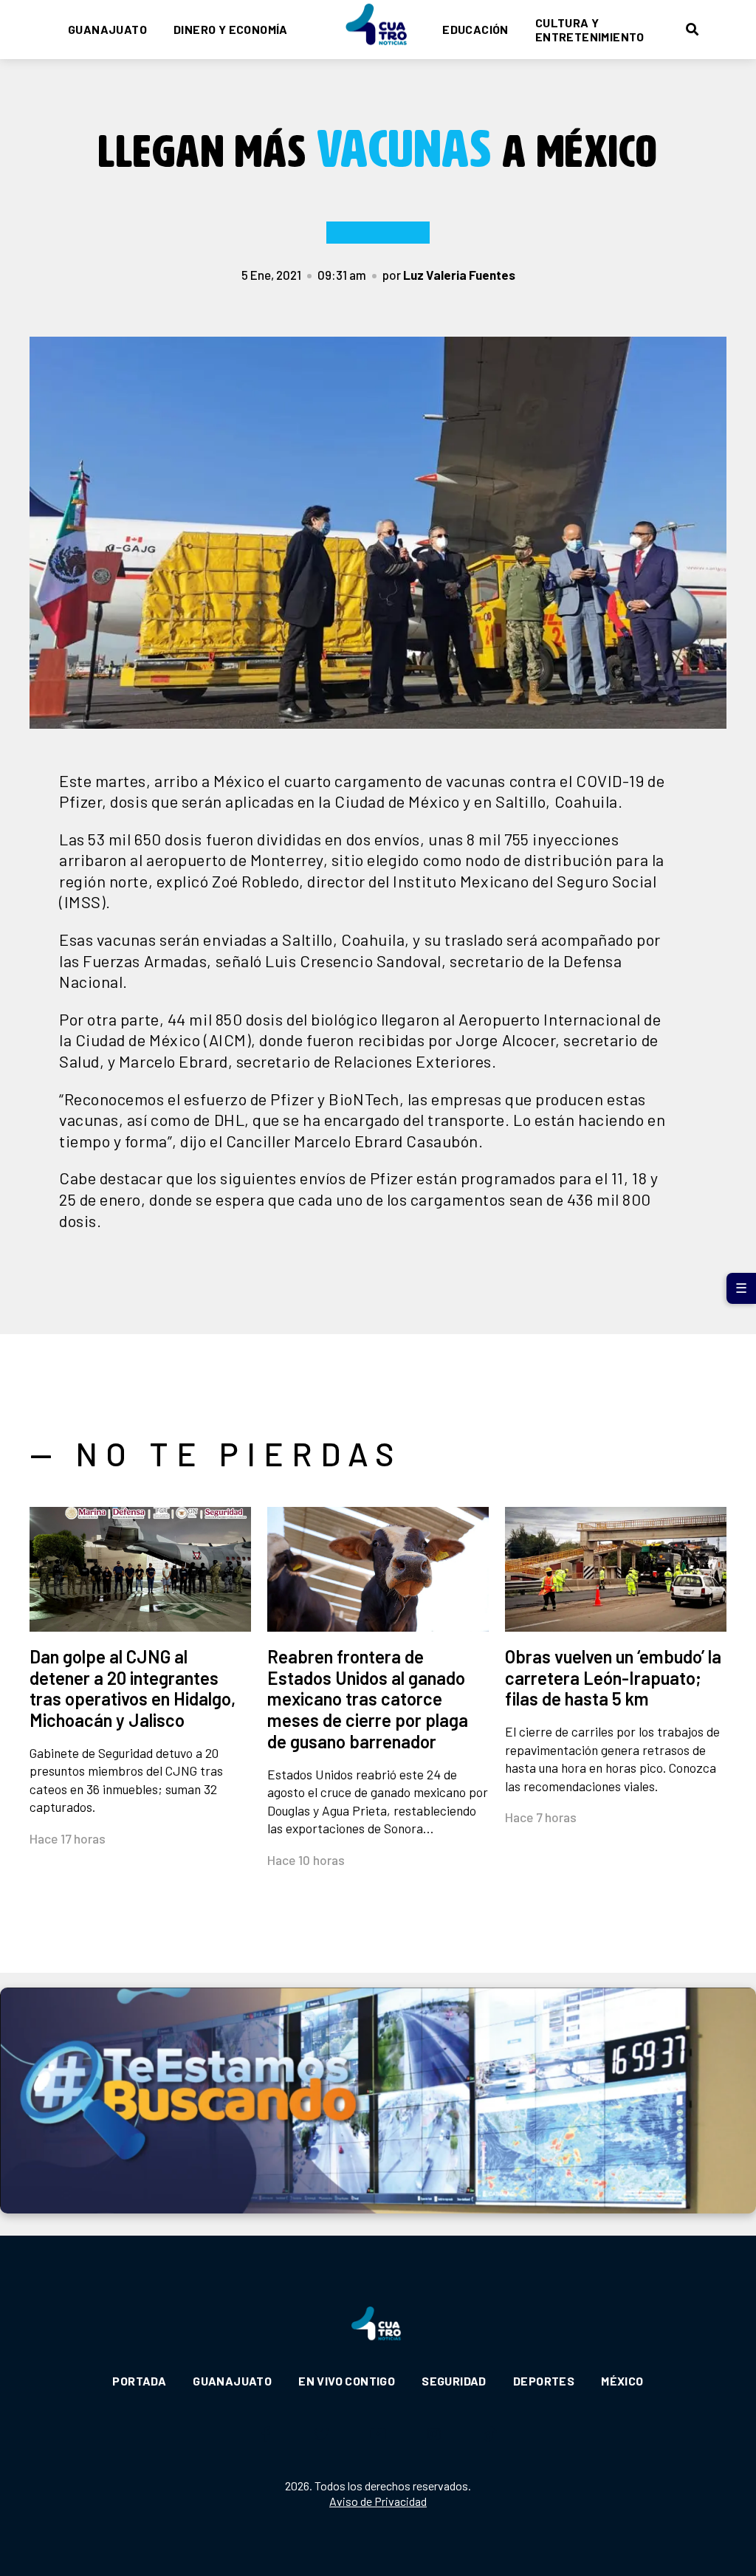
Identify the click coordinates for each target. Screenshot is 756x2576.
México (622, 2381)
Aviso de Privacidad (378, 2501)
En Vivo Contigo (347, 2381)
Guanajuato (107, 29)
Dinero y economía (231, 29)
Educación (475, 29)
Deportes (544, 2381)
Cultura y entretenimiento (590, 30)
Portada (139, 2381)
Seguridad (454, 2381)
